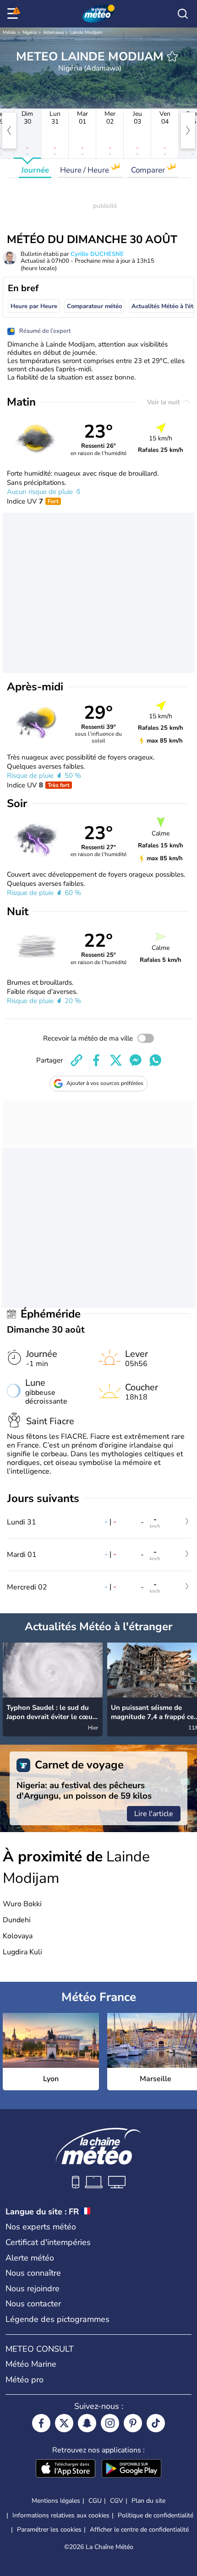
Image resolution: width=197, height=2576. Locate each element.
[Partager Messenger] (136, 1060)
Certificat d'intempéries (48, 2242)
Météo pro (25, 2380)
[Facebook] (41, 2423)
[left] (9, 130)
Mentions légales (56, 2501)
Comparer (149, 170)
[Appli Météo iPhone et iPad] (66, 2469)
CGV (117, 2501)
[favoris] (172, 56)
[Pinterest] (133, 2423)
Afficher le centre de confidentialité (139, 2530)
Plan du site (148, 2501)
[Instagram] (110, 2423)
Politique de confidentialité (156, 2515)
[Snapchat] (87, 2423)
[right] (188, 130)
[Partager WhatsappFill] (155, 1060)
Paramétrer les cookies (49, 2530)
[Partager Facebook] (96, 1060)
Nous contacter (33, 2304)
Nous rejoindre (33, 2289)
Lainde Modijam (86, 33)
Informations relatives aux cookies (61, 2515)
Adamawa (53, 33)
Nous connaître (33, 2273)
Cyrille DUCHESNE (97, 254)
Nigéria (30, 33)
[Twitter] (64, 2423)
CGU (95, 2501)
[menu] (14, 14)
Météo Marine (31, 2364)
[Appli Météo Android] (131, 2469)
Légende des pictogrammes (57, 2319)
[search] (183, 14)
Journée (35, 170)
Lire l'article (154, 1814)
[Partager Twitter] (116, 1060)
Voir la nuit (164, 402)
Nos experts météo (41, 2227)
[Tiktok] (156, 2423)
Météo (9, 33)
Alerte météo (30, 2258)
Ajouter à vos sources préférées (105, 1083)
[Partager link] (77, 1060)
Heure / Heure (85, 170)
